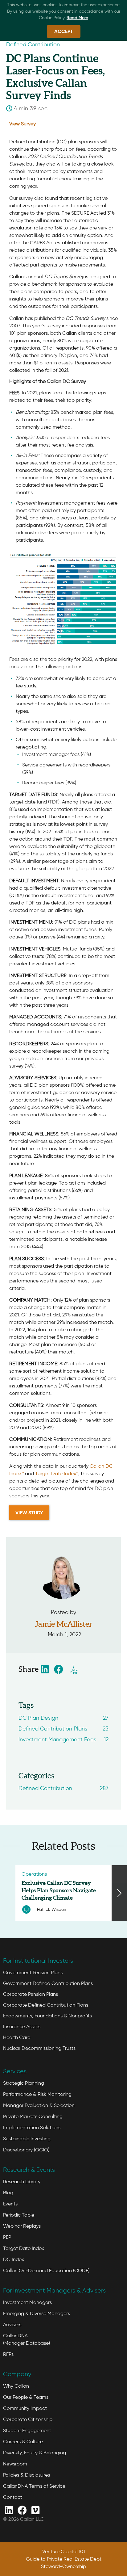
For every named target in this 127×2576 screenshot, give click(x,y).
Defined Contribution (63, 1788)
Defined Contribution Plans (63, 1729)
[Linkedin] (9, 2510)
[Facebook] (22, 2510)
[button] (45, 1669)
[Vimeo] (35, 2510)
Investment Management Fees (63, 1739)
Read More (77, 18)
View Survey (23, 124)
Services (15, 2071)
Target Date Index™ (57, 1473)
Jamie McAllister (64, 1624)
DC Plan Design (63, 1718)
